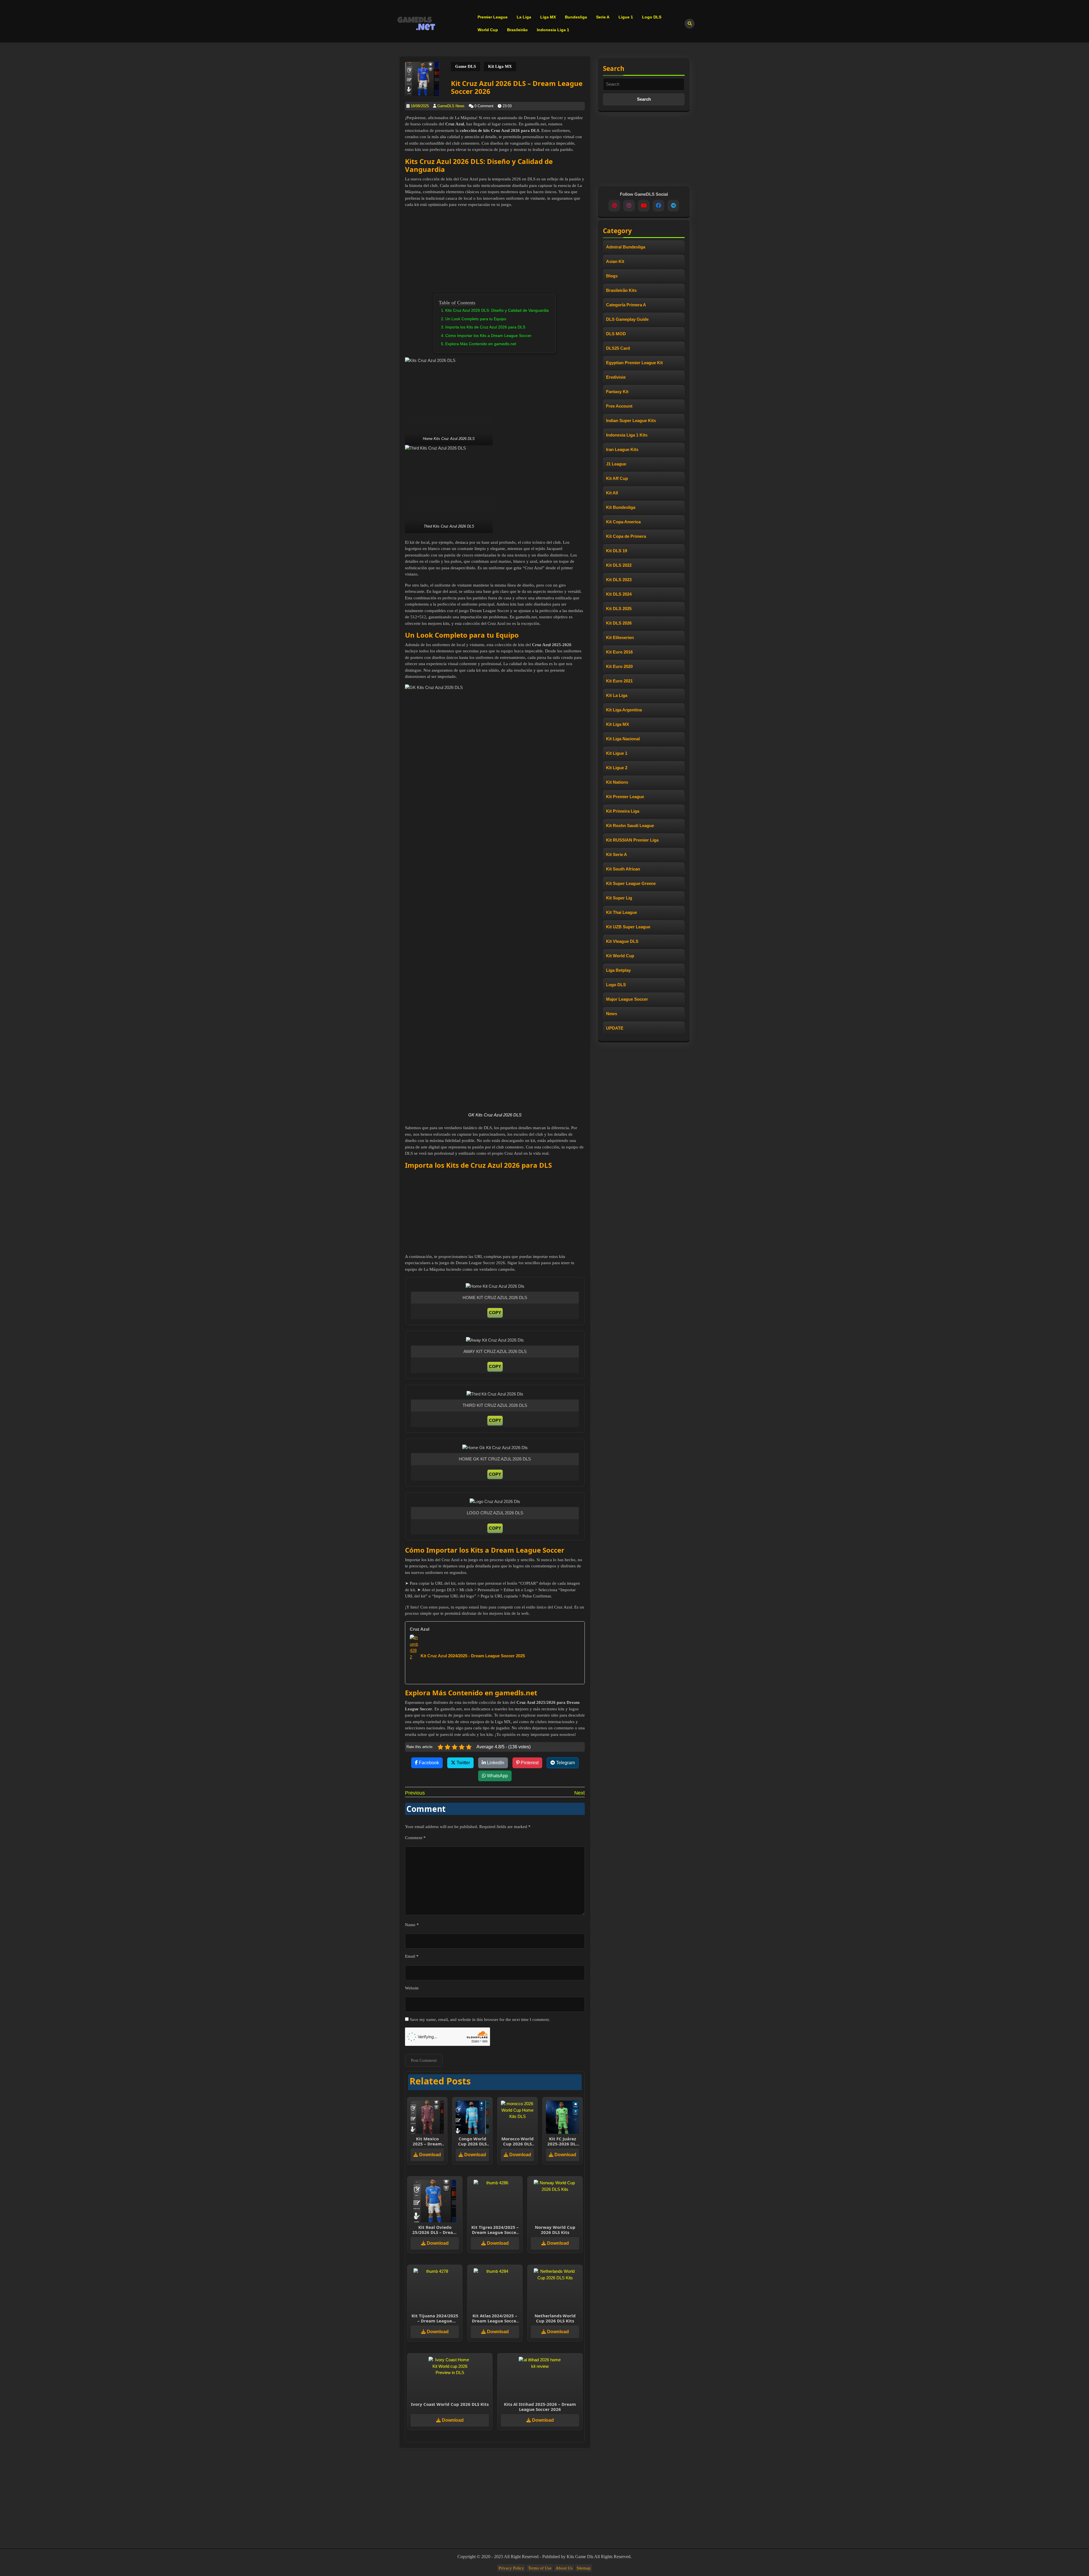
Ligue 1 (626, 17)
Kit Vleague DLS (622, 941)
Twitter (463, 1763)
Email (412, 1956)
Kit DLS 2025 (619, 609)
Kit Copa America (623, 522)
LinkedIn (495, 1763)
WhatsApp (497, 1776)
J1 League (616, 464)
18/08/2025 (420, 106)
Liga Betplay (618, 970)
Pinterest (529, 1763)
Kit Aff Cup (617, 478)
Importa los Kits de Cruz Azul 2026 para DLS (485, 327)
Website (412, 1988)
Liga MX (548, 17)
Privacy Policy (511, 2568)
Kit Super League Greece (631, 883)
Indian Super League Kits (631, 420)
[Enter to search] (690, 24)
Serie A (603, 17)
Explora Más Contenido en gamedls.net (481, 344)
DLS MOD (616, 334)
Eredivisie (616, 377)
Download (430, 2155)
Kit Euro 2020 (619, 666)
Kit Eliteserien (620, 637)
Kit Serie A (617, 854)
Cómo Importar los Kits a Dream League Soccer (488, 336)
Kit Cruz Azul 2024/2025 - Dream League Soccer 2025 (473, 1656)
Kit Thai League (621, 912)
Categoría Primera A (626, 305)
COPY (495, 1313)
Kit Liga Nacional (623, 739)
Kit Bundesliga (621, 507)
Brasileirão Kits (621, 290)
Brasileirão (517, 30)
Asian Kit (615, 261)
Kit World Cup (620, 956)
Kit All (612, 493)
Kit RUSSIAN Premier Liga (632, 840)
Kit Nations (617, 782)
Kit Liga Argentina (624, 710)
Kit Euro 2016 (619, 652)
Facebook (428, 1763)
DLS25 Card (618, 348)
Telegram (565, 1763)
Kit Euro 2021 (619, 681)
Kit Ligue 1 (617, 753)
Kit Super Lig (619, 898)
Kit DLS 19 (617, 551)
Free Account (619, 406)
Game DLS (466, 66)
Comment (415, 1838)
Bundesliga (576, 17)
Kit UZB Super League (628, 927)
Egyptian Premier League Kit (634, 363)
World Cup (488, 30)
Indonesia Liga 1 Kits (627, 435)
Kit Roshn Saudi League (630, 826)
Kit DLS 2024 (619, 594)
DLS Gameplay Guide (627, 319)
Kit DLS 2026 (619, 623)
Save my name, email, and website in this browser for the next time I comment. (480, 2020)
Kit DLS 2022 (619, 565)
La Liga (524, 17)
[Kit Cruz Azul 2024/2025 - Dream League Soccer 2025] (414, 1655)
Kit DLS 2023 (619, 580)
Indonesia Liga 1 (553, 30)
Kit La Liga (617, 695)
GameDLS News (451, 106)
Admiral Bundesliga (626, 247)
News (612, 1014)
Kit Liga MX (500, 66)
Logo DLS (652, 17)
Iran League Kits (622, 449)
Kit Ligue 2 (617, 768)
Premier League (493, 17)
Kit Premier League (625, 797)
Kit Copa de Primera (626, 536)
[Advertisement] (508, 252)
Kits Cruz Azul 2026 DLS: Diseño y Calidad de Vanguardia (497, 310)
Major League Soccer (627, 999)
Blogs (612, 276)
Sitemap (584, 2568)
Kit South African (623, 869)
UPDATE (615, 1028)
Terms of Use (540, 2568)
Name (412, 1925)
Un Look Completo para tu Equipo (476, 319)
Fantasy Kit (617, 392)
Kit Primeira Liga (623, 811)
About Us (564, 2568)
